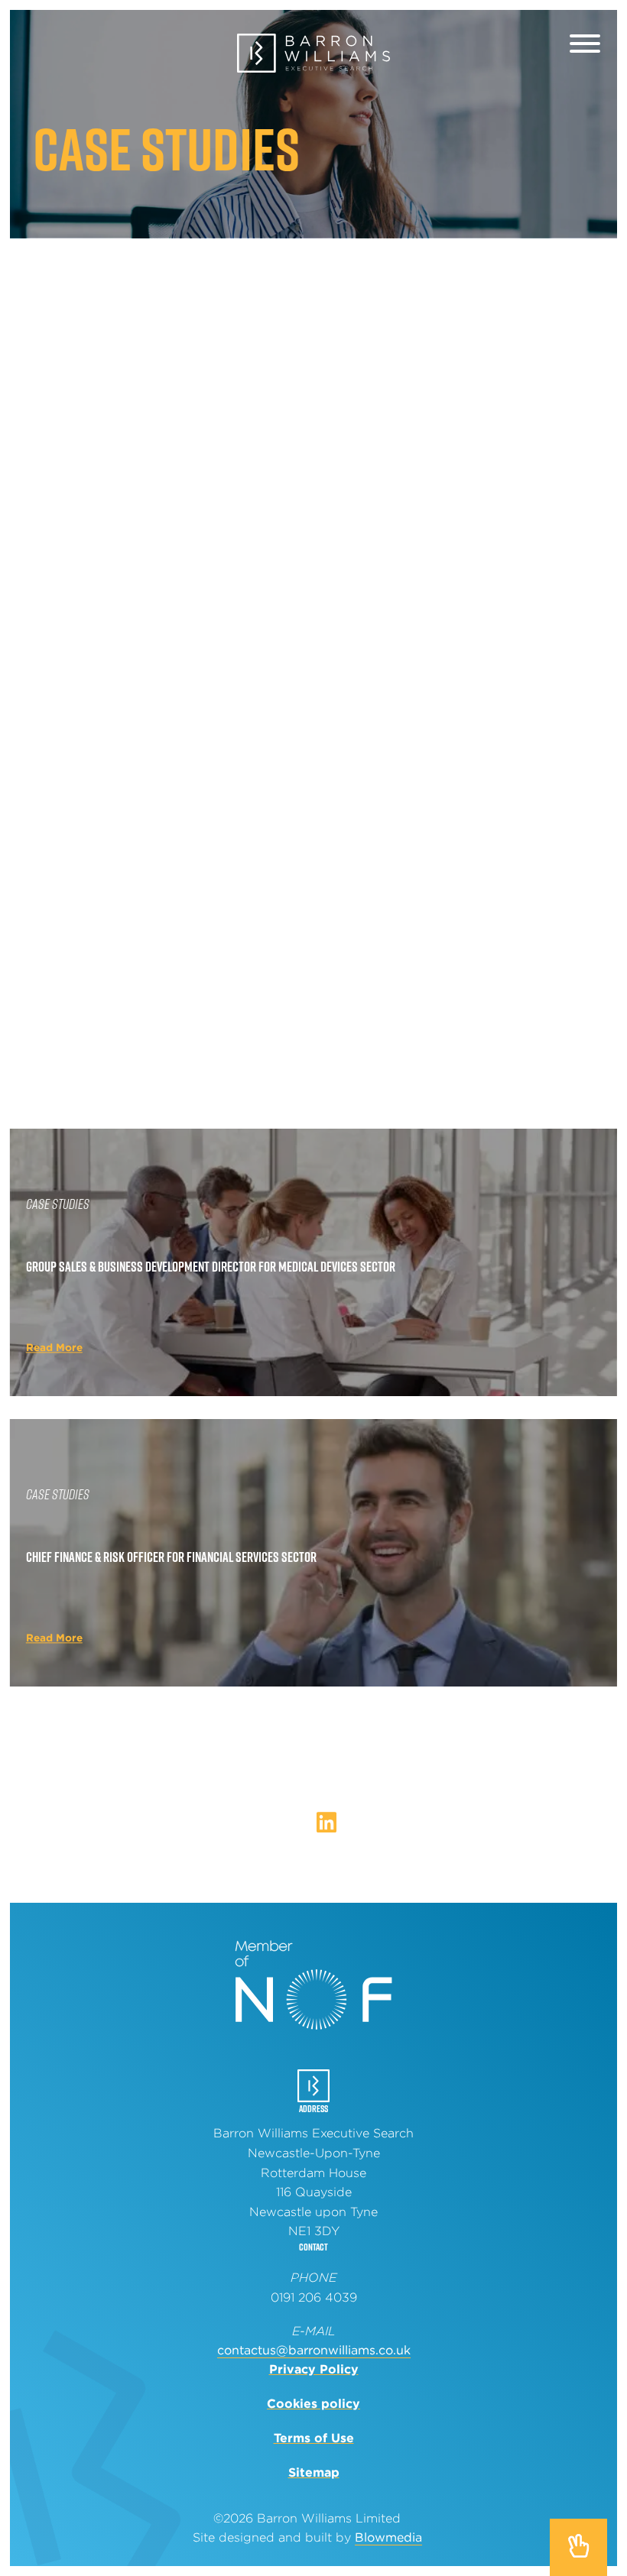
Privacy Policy (314, 2369)
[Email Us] (48, 48)
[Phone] (81, 48)
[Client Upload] (535, 48)
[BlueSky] (303, 1826)
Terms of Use (314, 2438)
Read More (54, 505)
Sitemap (314, 2472)
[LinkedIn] (326, 1823)
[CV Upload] (502, 48)
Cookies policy (313, 2404)
